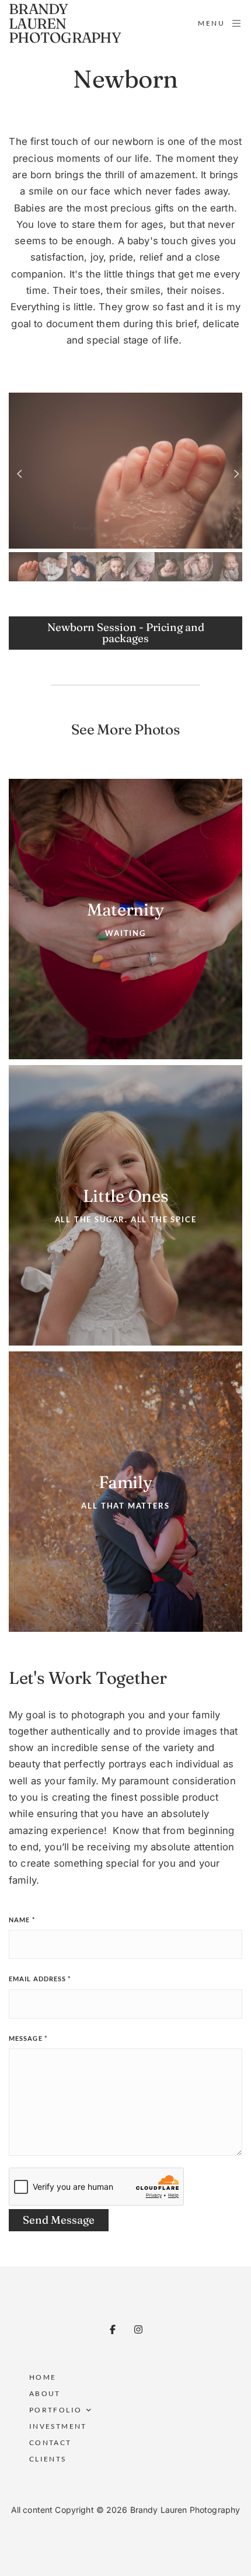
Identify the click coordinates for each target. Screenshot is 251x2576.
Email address (40, 1979)
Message (28, 2038)
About (45, 2393)
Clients (48, 2459)
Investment (58, 2426)
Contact (50, 2442)
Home (43, 2377)
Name (22, 1920)
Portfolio (56, 2410)
